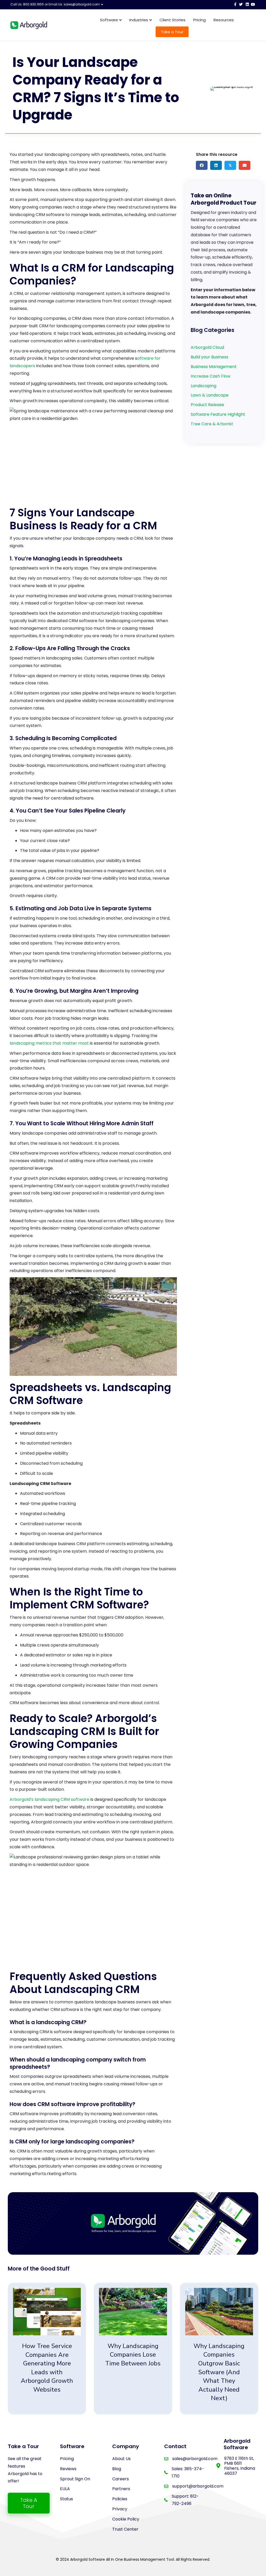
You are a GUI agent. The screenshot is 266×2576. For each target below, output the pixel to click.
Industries (139, 20)
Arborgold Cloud (207, 347)
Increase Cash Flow (211, 376)
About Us (121, 2459)
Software (109, 20)
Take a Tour (172, 32)
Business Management (214, 367)
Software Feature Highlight (218, 414)
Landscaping (204, 386)
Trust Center (125, 2529)
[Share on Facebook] (202, 165)
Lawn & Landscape (210, 395)
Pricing (199, 20)
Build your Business (210, 357)
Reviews (68, 2469)
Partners (121, 2489)
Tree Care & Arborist (212, 424)
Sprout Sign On (75, 2479)
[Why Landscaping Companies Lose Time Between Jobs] (133, 2349)
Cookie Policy (126, 2519)
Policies (120, 2499)
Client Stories (172, 20)
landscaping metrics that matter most (49, 1043)
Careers (121, 2479)
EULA (65, 2489)
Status (66, 2499)
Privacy (120, 2509)
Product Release (207, 405)
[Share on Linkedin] (216, 165)
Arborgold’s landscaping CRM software (50, 1799)
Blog (117, 2469)
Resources (224, 20)
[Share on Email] (245, 165)
